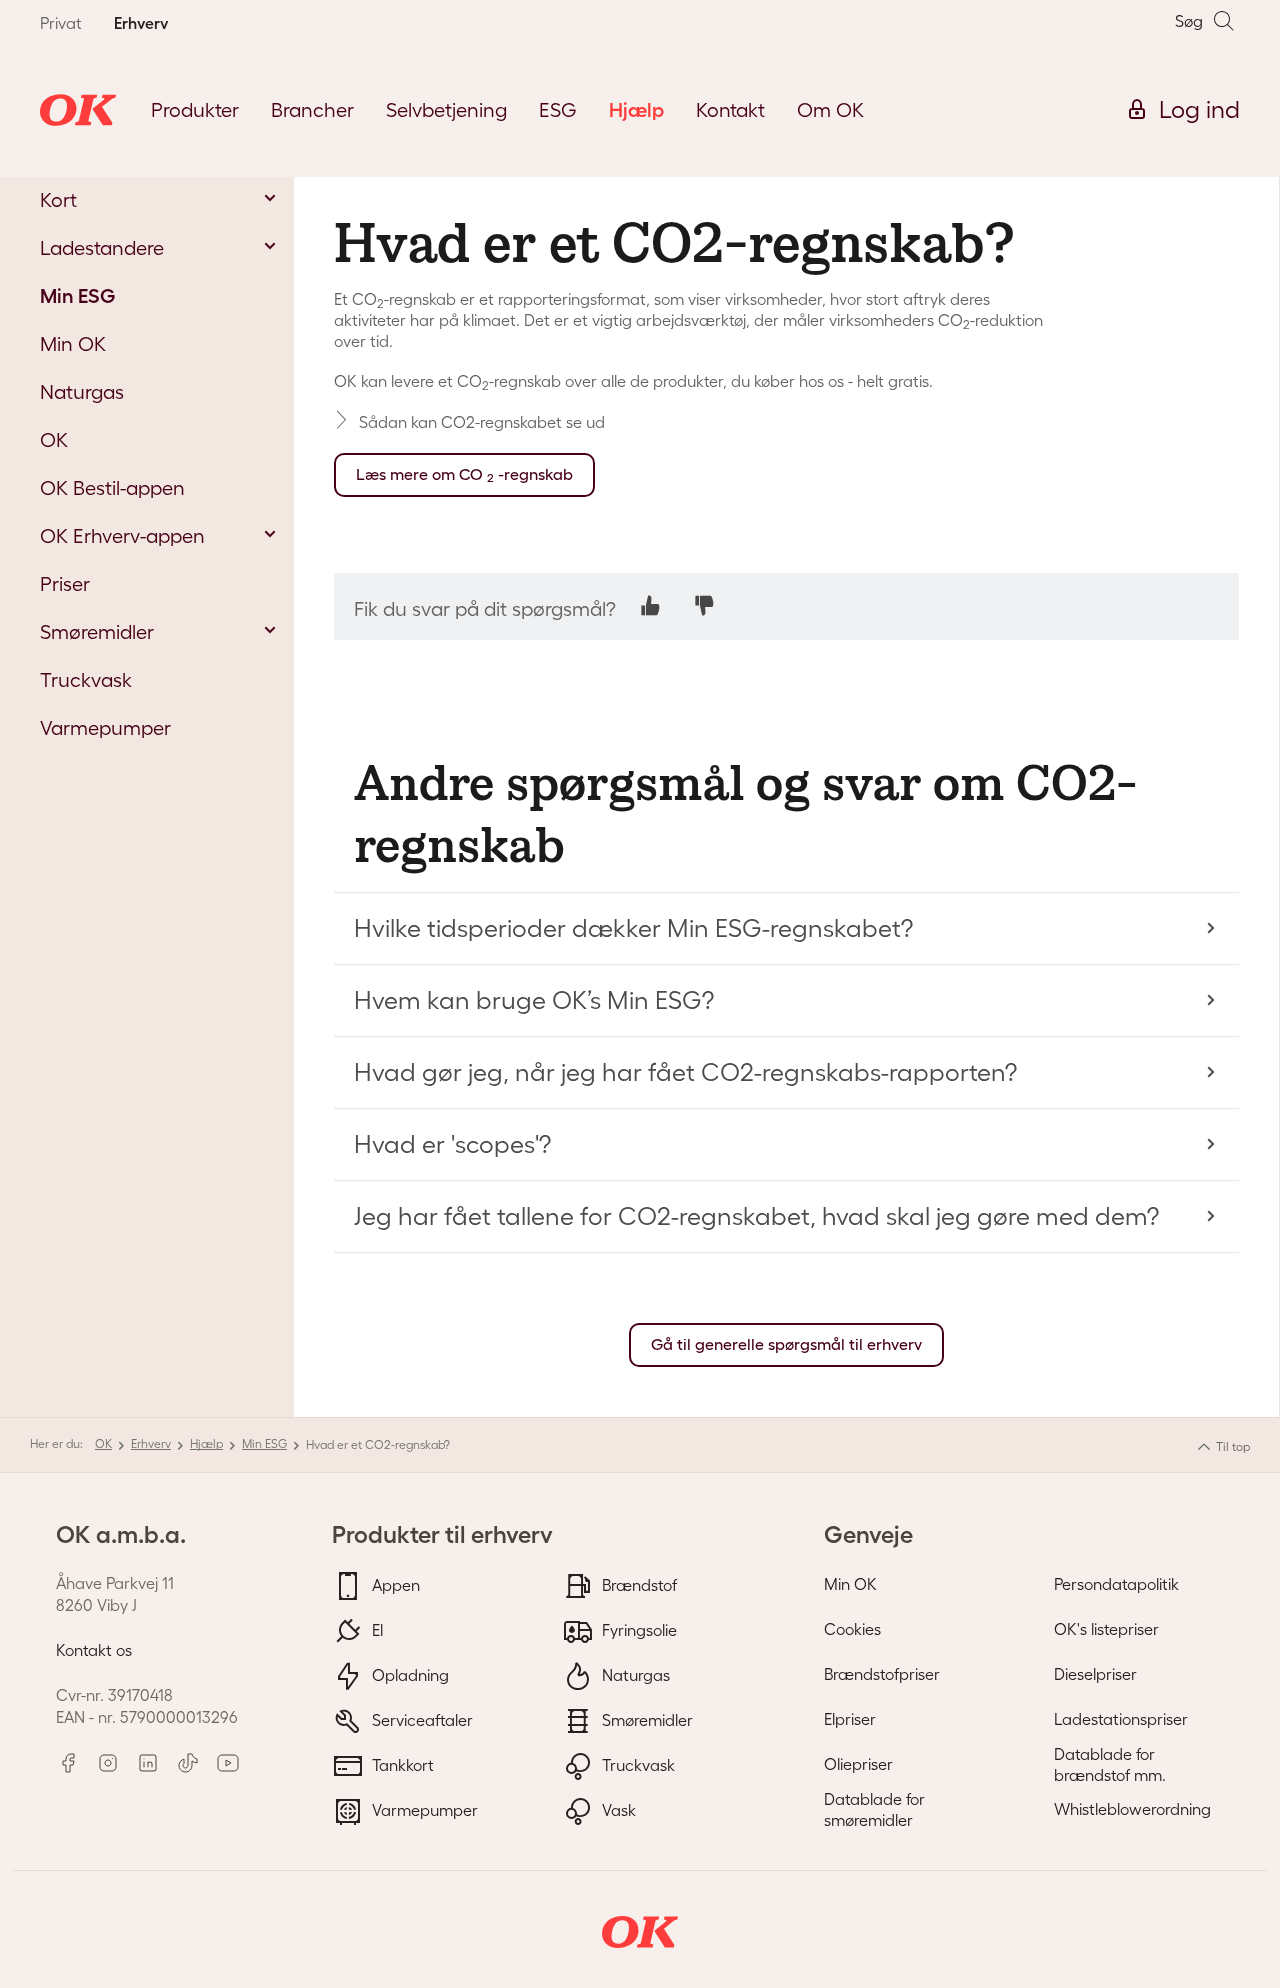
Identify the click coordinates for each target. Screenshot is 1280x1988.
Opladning (408, 1674)
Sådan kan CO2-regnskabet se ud (482, 422)
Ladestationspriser (1121, 1719)
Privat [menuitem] (61, 23)
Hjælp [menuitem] (636, 110)
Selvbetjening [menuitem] (446, 110)
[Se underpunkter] (270, 198)
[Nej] (704, 605)
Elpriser (850, 1719)
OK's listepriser (1106, 1629)
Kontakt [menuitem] (730, 110)
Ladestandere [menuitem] (102, 248)
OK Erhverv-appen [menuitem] (122, 536)
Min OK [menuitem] (73, 344)
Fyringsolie (637, 1629)
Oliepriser (858, 1764)
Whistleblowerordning (1132, 1809)
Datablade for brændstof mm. (1110, 1764)
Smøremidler (645, 1719)
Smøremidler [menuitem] (97, 632)
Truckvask (636, 1764)
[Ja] (650, 605)
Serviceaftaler (420, 1719)
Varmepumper (423, 1809)
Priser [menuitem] (65, 584)
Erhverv (151, 1443)
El (375, 1629)
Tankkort (401, 1764)
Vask (617, 1809)
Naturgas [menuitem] (82, 392)
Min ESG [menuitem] (77, 296)
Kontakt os (94, 1650)
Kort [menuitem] (58, 200)
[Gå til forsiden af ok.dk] (78, 110)
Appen (394, 1584)
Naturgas (634, 1674)
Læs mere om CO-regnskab (464, 475)
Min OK (850, 1584)
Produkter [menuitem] (195, 110)
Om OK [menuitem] (830, 110)
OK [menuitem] (54, 440)
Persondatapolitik (1116, 1584)
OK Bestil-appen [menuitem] (112, 488)
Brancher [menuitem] (312, 110)
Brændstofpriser (882, 1674)
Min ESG (264, 1443)
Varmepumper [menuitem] (105, 728)
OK (103, 1443)
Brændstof (637, 1584)
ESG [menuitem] (558, 110)
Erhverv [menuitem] (141, 23)
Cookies (852, 1629)
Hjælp (206, 1443)
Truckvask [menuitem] (86, 680)
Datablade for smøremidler (874, 1809)
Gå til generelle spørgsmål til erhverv (786, 1344)
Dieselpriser (1095, 1674)
